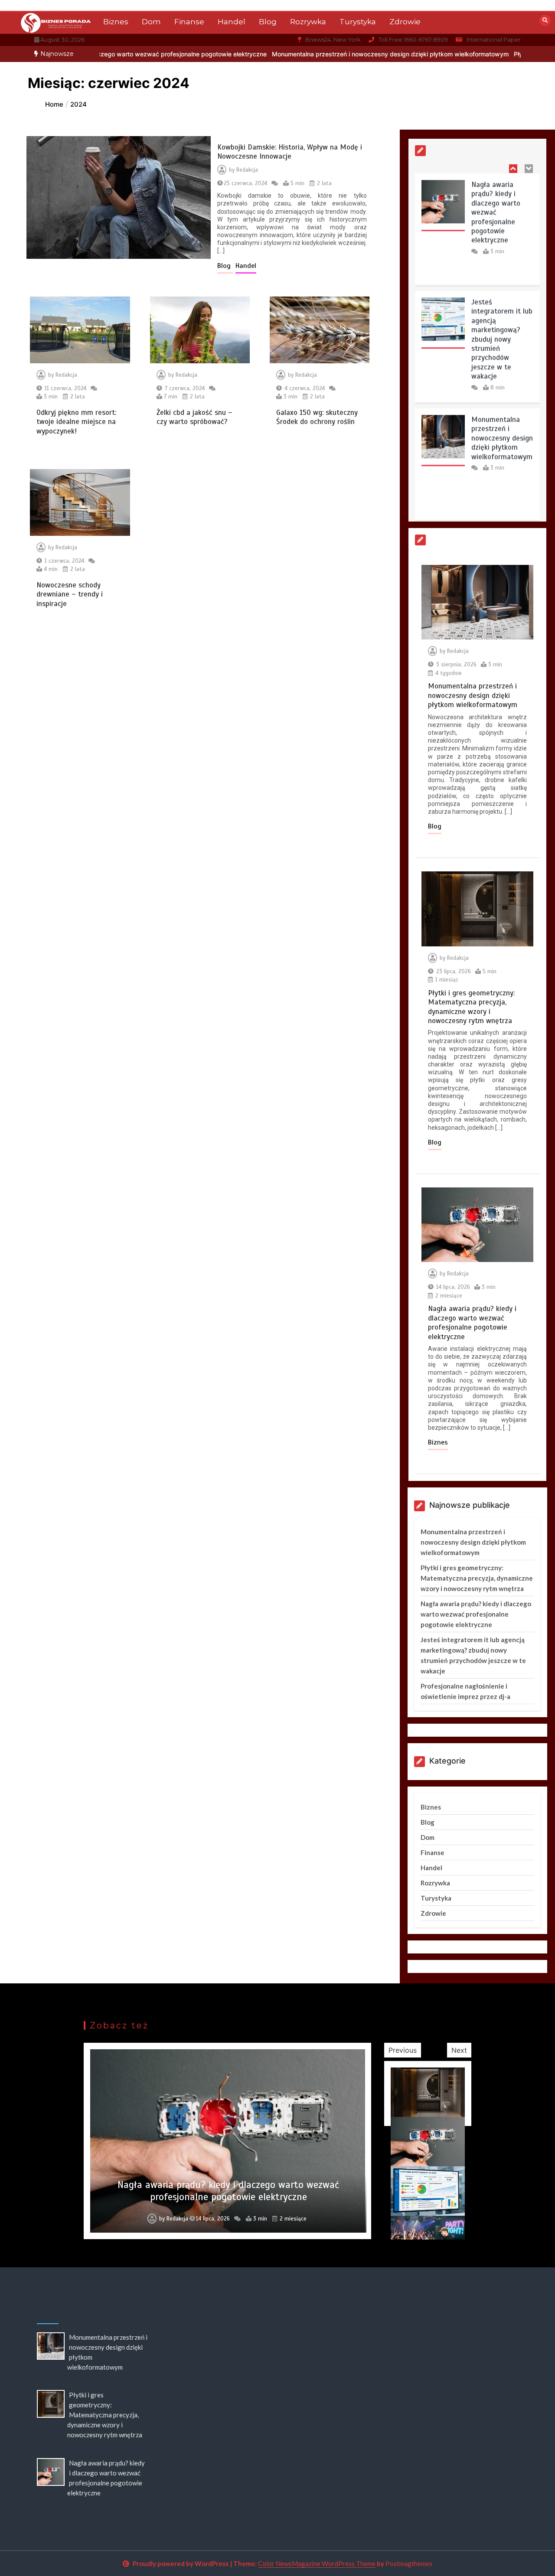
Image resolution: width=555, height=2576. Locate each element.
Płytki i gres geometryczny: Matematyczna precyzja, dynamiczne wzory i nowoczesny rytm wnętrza (471, 1007)
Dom (151, 22)
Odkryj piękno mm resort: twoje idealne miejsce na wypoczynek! (76, 422)
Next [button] (459, 2050)
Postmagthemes (409, 2563)
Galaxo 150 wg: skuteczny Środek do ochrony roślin (317, 417)
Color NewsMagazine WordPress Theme (317, 2563)
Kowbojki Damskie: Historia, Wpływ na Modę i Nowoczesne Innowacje (290, 152)
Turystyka (358, 22)
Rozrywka (308, 22)
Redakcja (247, 170)
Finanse (189, 22)
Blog (268, 22)
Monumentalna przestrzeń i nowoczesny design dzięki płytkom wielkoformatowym (310, 54)
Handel (232, 22)
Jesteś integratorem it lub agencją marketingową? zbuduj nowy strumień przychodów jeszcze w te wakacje (502, 335)
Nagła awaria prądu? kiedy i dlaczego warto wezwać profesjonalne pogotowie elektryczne (496, 208)
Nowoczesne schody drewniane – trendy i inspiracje (70, 594)
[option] (310, 54)
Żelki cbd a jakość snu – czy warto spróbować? (194, 417)
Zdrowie (405, 22)
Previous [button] (403, 2050)
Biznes (116, 22)
